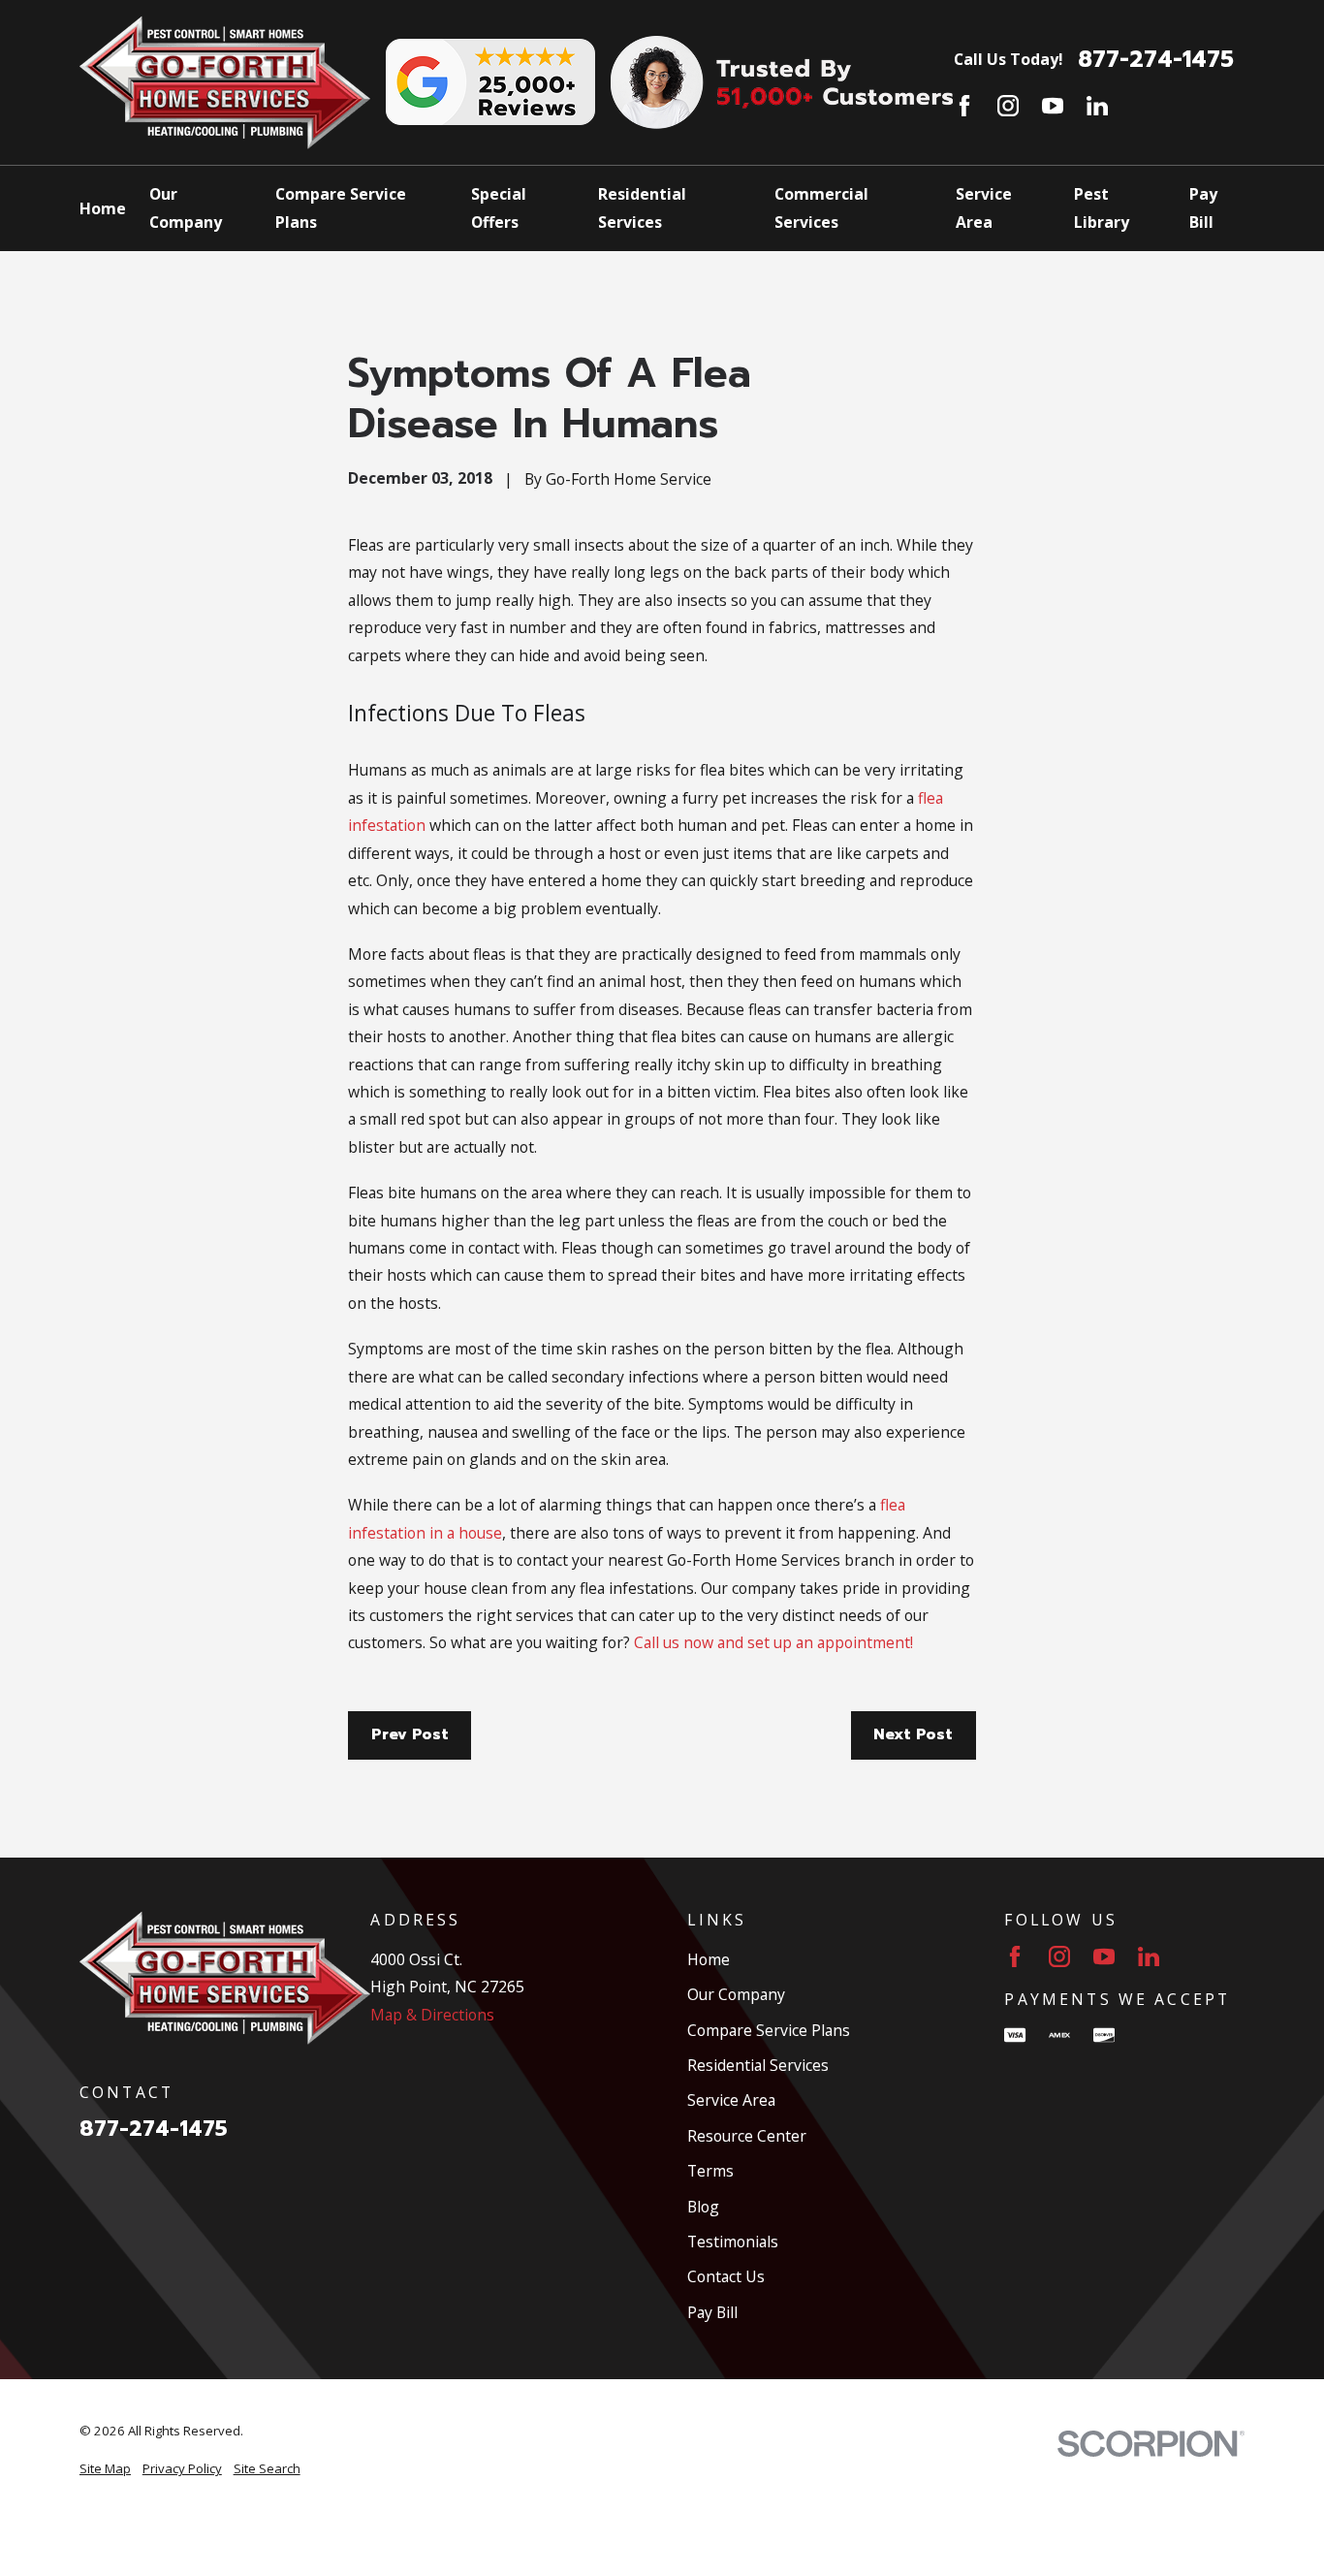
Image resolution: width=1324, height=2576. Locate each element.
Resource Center (747, 2136)
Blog (703, 2207)
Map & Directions (432, 2015)
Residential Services (758, 2065)
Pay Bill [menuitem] (1203, 207)
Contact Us (726, 2276)
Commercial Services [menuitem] (821, 207)
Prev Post (410, 1734)
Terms (710, 2171)
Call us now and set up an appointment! (773, 1642)
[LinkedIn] (1097, 106)
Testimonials (733, 2242)
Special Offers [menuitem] (499, 207)
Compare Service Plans (769, 2030)
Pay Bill (712, 2312)
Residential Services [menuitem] (642, 207)
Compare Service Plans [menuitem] (341, 207)
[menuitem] (105, 2469)
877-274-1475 (1156, 60)
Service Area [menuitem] (984, 207)
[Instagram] (1008, 106)
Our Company (736, 1994)
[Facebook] (964, 106)
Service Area (731, 2100)
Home (709, 1959)
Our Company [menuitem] (186, 207)
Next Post (913, 1734)
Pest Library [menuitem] (1102, 207)
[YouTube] (1053, 106)
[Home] (225, 82)
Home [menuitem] (103, 208)
